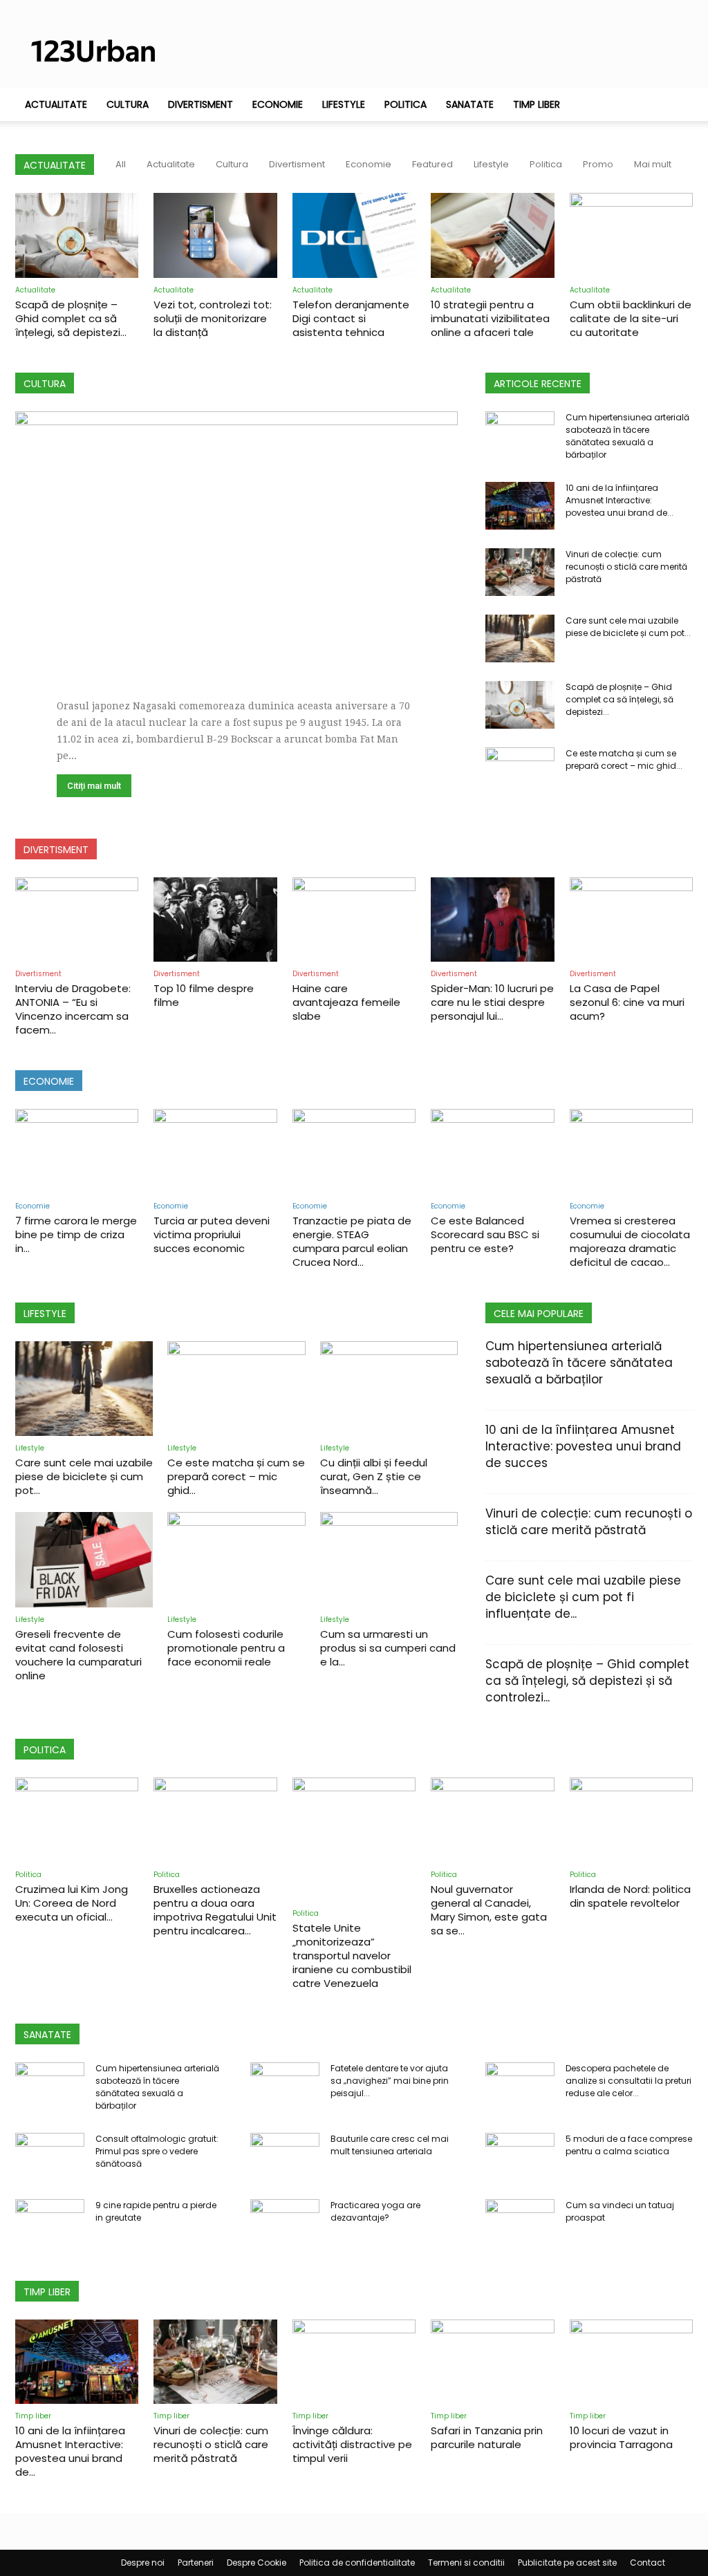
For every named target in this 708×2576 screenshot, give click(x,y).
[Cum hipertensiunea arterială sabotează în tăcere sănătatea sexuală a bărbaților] (520, 436)
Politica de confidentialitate (357, 2563)
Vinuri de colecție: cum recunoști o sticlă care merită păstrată (626, 567)
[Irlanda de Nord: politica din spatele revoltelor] (631, 1820)
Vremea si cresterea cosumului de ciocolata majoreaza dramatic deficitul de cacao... (630, 1241)
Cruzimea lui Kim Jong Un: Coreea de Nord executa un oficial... (72, 1903)
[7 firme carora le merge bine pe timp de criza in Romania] (77, 1151)
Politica (406, 104)
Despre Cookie (257, 2563)
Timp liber (537, 104)
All (121, 164)
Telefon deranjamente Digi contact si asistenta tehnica (351, 318)
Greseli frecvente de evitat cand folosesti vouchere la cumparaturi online (78, 1655)
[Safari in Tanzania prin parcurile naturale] (492, 2362)
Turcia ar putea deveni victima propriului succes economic (212, 1234)
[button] (676, 105)
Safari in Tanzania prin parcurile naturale (487, 2437)
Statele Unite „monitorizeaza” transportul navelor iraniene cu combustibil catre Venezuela (352, 1956)
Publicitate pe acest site (567, 2563)
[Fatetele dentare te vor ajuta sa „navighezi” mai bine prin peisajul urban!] (285, 2087)
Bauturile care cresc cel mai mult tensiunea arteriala (390, 2145)
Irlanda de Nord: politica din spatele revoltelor (630, 1896)
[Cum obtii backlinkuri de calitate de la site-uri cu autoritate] (631, 235)
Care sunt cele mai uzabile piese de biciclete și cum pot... (628, 627)
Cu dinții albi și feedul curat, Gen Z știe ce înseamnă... (374, 1476)
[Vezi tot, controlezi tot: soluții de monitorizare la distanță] (215, 235)
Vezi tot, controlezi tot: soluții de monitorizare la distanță (213, 318)
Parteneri (196, 2563)
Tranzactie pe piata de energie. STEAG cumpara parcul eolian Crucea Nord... (352, 1241)
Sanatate (470, 104)
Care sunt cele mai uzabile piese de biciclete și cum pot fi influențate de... (583, 1597)
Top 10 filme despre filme (204, 995)
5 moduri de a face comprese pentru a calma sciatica (629, 2145)
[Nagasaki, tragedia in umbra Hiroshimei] (236, 534)
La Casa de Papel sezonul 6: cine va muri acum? (627, 1002)
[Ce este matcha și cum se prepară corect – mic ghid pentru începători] (520, 772)
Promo (598, 164)
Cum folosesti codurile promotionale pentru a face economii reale (226, 1648)
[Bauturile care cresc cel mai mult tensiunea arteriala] (285, 2157)
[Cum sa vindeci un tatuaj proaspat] (520, 2223)
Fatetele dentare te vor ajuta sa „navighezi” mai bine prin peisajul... (390, 2081)
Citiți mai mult (94, 786)
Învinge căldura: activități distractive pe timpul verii (352, 2444)
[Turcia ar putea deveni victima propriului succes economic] (215, 1151)
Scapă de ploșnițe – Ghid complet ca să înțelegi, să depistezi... (71, 318)
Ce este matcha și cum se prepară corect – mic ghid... (624, 759)
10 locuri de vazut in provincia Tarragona (621, 2437)
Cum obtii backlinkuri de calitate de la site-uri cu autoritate (631, 318)
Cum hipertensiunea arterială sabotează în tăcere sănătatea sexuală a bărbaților (627, 436)
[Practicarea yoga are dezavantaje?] (285, 2223)
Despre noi (143, 2563)
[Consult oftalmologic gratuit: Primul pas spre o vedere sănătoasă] (50, 2157)
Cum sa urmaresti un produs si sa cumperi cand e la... (388, 1648)
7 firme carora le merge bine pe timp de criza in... (76, 1234)
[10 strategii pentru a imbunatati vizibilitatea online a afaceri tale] (492, 235)
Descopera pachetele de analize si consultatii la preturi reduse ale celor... (628, 2081)
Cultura (128, 104)
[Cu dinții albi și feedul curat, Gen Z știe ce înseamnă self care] (389, 1389)
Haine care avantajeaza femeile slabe (346, 1002)
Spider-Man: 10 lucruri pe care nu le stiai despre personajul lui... (492, 1002)
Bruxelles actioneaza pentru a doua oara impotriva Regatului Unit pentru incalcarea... (215, 1910)
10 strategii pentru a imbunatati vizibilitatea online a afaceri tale (490, 318)
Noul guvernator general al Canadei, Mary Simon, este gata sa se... (489, 1910)
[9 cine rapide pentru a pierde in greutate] (50, 2223)
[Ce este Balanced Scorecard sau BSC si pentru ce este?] (492, 1151)
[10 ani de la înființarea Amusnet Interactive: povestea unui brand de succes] (520, 506)
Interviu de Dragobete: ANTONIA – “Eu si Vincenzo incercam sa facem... (73, 1009)
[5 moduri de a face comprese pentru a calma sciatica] (520, 2157)
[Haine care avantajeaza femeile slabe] (354, 920)
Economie (278, 104)
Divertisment (201, 104)
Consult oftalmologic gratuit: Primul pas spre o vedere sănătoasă (157, 2151)
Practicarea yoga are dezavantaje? (375, 2211)
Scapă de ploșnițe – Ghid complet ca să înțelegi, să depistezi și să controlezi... (587, 1681)
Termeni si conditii (466, 2563)
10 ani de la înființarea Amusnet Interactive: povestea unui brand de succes (583, 1446)
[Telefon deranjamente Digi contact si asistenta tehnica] (354, 235)
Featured (432, 164)
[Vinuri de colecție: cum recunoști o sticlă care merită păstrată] (520, 572)
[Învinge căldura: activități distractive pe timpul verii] (354, 2362)
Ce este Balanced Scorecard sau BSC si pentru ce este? (485, 1234)
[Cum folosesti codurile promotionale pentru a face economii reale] (236, 1559)
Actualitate (56, 104)
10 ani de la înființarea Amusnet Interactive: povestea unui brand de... (619, 500)
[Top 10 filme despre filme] (215, 920)
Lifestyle (344, 104)
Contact (648, 2563)
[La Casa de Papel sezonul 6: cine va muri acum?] (631, 920)
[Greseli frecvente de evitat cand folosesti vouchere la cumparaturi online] (84, 1559)
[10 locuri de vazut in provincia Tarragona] (631, 2362)
